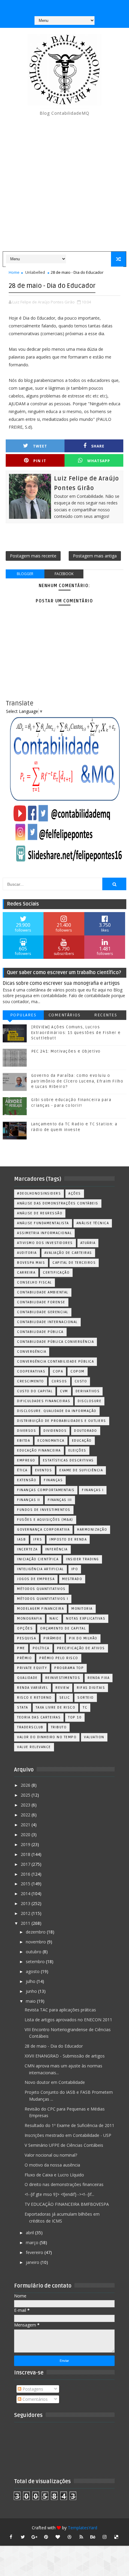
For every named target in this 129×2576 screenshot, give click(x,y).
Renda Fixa (99, 1678)
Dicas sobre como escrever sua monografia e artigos (61, 983)
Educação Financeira (39, 1450)
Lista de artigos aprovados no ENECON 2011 (68, 2020)
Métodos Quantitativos (41, 1589)
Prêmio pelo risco (59, 1658)
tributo (59, 1727)
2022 (26, 1815)
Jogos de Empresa (36, 1579)
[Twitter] (87, 6)
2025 (26, 1795)
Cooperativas (31, 1371)
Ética (22, 1470)
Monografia (30, 1619)
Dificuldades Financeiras (44, 1401)
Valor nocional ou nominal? (51, 2155)
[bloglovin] (58, 2537)
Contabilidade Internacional (47, 1322)
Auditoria (27, 1253)
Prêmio (24, 1658)
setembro (36, 1962)
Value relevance (34, 1747)
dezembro (36, 1932)
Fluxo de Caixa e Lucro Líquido (54, 2175)
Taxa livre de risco (56, 1707)
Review (62, 1688)
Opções (25, 1628)
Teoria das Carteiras (39, 1717)
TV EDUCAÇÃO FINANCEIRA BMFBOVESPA (67, 2204)
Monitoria (82, 1609)
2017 (26, 1864)
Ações (75, 1193)
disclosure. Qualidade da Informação (57, 1411)
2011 (26, 1923)
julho (31, 1981)
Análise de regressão (40, 1213)
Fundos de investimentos (44, 1510)
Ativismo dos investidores (45, 1243)
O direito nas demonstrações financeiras (64, 2184)
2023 (26, 1805)
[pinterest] (46, 2537)
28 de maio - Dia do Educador (54, 2046)
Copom (78, 1371)
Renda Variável (33, 1688)
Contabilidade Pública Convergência (55, 1342)
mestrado (72, 1579)
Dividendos (55, 1431)
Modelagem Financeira (40, 1609)
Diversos (27, 1431)
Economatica (51, 1441)
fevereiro (35, 2252)
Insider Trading (82, 1559)
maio (31, 2001)
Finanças (53, 1480)
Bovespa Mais (31, 1263)
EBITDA (24, 1441)
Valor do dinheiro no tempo (47, 1737)
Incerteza (27, 1549)
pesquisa (27, 1638)
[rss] (81, 2537)
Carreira (26, 1273)
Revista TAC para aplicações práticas (60, 2010)
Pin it (40, 461)
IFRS (38, 1539)
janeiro (33, 2262)
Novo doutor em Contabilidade (55, 2082)
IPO (75, 1569)
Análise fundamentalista (43, 1223)
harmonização (92, 1530)
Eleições (77, 1450)
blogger (25, 574)
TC (85, 1707)
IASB (21, 1539)
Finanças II (29, 1500)
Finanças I (93, 1490)
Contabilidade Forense (41, 1302)
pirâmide (52, 1638)
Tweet (40, 446)
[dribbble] (70, 2537)
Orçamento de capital (63, 1628)
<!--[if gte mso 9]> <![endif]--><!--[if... (59, 2194)
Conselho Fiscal (34, 1282)
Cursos (59, 1381)
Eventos (44, 1470)
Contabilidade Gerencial (43, 1312)
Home (14, 272)
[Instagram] (52, 6)
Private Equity (32, 1668)
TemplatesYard (82, 2528)
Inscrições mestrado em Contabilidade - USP (68, 2135)
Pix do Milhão (83, 1638)
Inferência (57, 1549)
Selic (65, 1698)
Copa (58, 1371)
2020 (26, 1835)
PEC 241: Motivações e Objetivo (66, 1051)
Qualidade (27, 1678)
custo (81, 1381)
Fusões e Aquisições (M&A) (45, 1520)
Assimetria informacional (44, 1233)
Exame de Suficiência (81, 1470)
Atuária (88, 1243)
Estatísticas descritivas (68, 1460)
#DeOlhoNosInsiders (39, 1193)
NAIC (54, 1619)
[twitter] (23, 2537)
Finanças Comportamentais (46, 1490)
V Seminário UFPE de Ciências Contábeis (64, 2145)
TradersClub (30, 1727)
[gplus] (34, 2537)
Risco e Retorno (34, 1698)
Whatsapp (99, 461)
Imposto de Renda (68, 1539)
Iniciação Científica (38, 1559)
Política (41, 1648)
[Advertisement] (64, 184)
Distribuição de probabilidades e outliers (62, 1421)
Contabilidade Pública (40, 1332)
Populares (23, 1015)
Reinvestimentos (63, 1678)
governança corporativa (43, 1530)
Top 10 (75, 1717)
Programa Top (69, 1668)
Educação (82, 1441)
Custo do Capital (35, 1391)
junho (32, 1991)
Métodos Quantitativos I (43, 1599)
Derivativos (88, 1391)
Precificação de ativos (81, 1648)
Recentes (106, 1015)
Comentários (65, 1015)
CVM (64, 1391)
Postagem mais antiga (95, 556)
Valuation (94, 1737)
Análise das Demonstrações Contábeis (58, 1203)
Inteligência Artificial (40, 1569)
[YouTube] (40, 6)
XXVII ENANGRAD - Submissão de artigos (65, 2056)
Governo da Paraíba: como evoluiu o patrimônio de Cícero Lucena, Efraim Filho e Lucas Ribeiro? (77, 1081)
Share (98, 446)
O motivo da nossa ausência (52, 2165)
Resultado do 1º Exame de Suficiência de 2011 (69, 2125)
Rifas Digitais (91, 1688)
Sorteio (86, 1698)
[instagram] (105, 2537)
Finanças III (60, 1500)
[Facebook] (64, 6)
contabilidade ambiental (43, 1292)
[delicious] (116, 2537)
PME (21, 1648)
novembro (36, 1942)
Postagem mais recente (33, 556)
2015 (26, 1884)
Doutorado (86, 1431)
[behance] (93, 2537)
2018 (26, 1854)
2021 (26, 1825)
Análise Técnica (93, 1223)
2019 (26, 1844)
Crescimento (31, 1381)
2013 (26, 1903)
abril (30, 2233)
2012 (26, 1913)
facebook (64, 574)
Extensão (27, 1480)
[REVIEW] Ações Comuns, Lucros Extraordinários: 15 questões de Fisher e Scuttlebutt (76, 1032)
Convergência (32, 1352)
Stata (23, 1707)
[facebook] (11, 2537)
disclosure (90, 1401)
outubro (34, 1952)
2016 (26, 1874)
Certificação (56, 1273)
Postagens (32, 2389)
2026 (26, 1785)
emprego (26, 1460)
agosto (33, 1971)
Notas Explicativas (86, 1619)
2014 (26, 1894)
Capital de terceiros (74, 1263)
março (33, 2242)
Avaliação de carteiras (68, 1253)
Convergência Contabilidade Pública (55, 1362)
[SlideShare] (75, 6)
